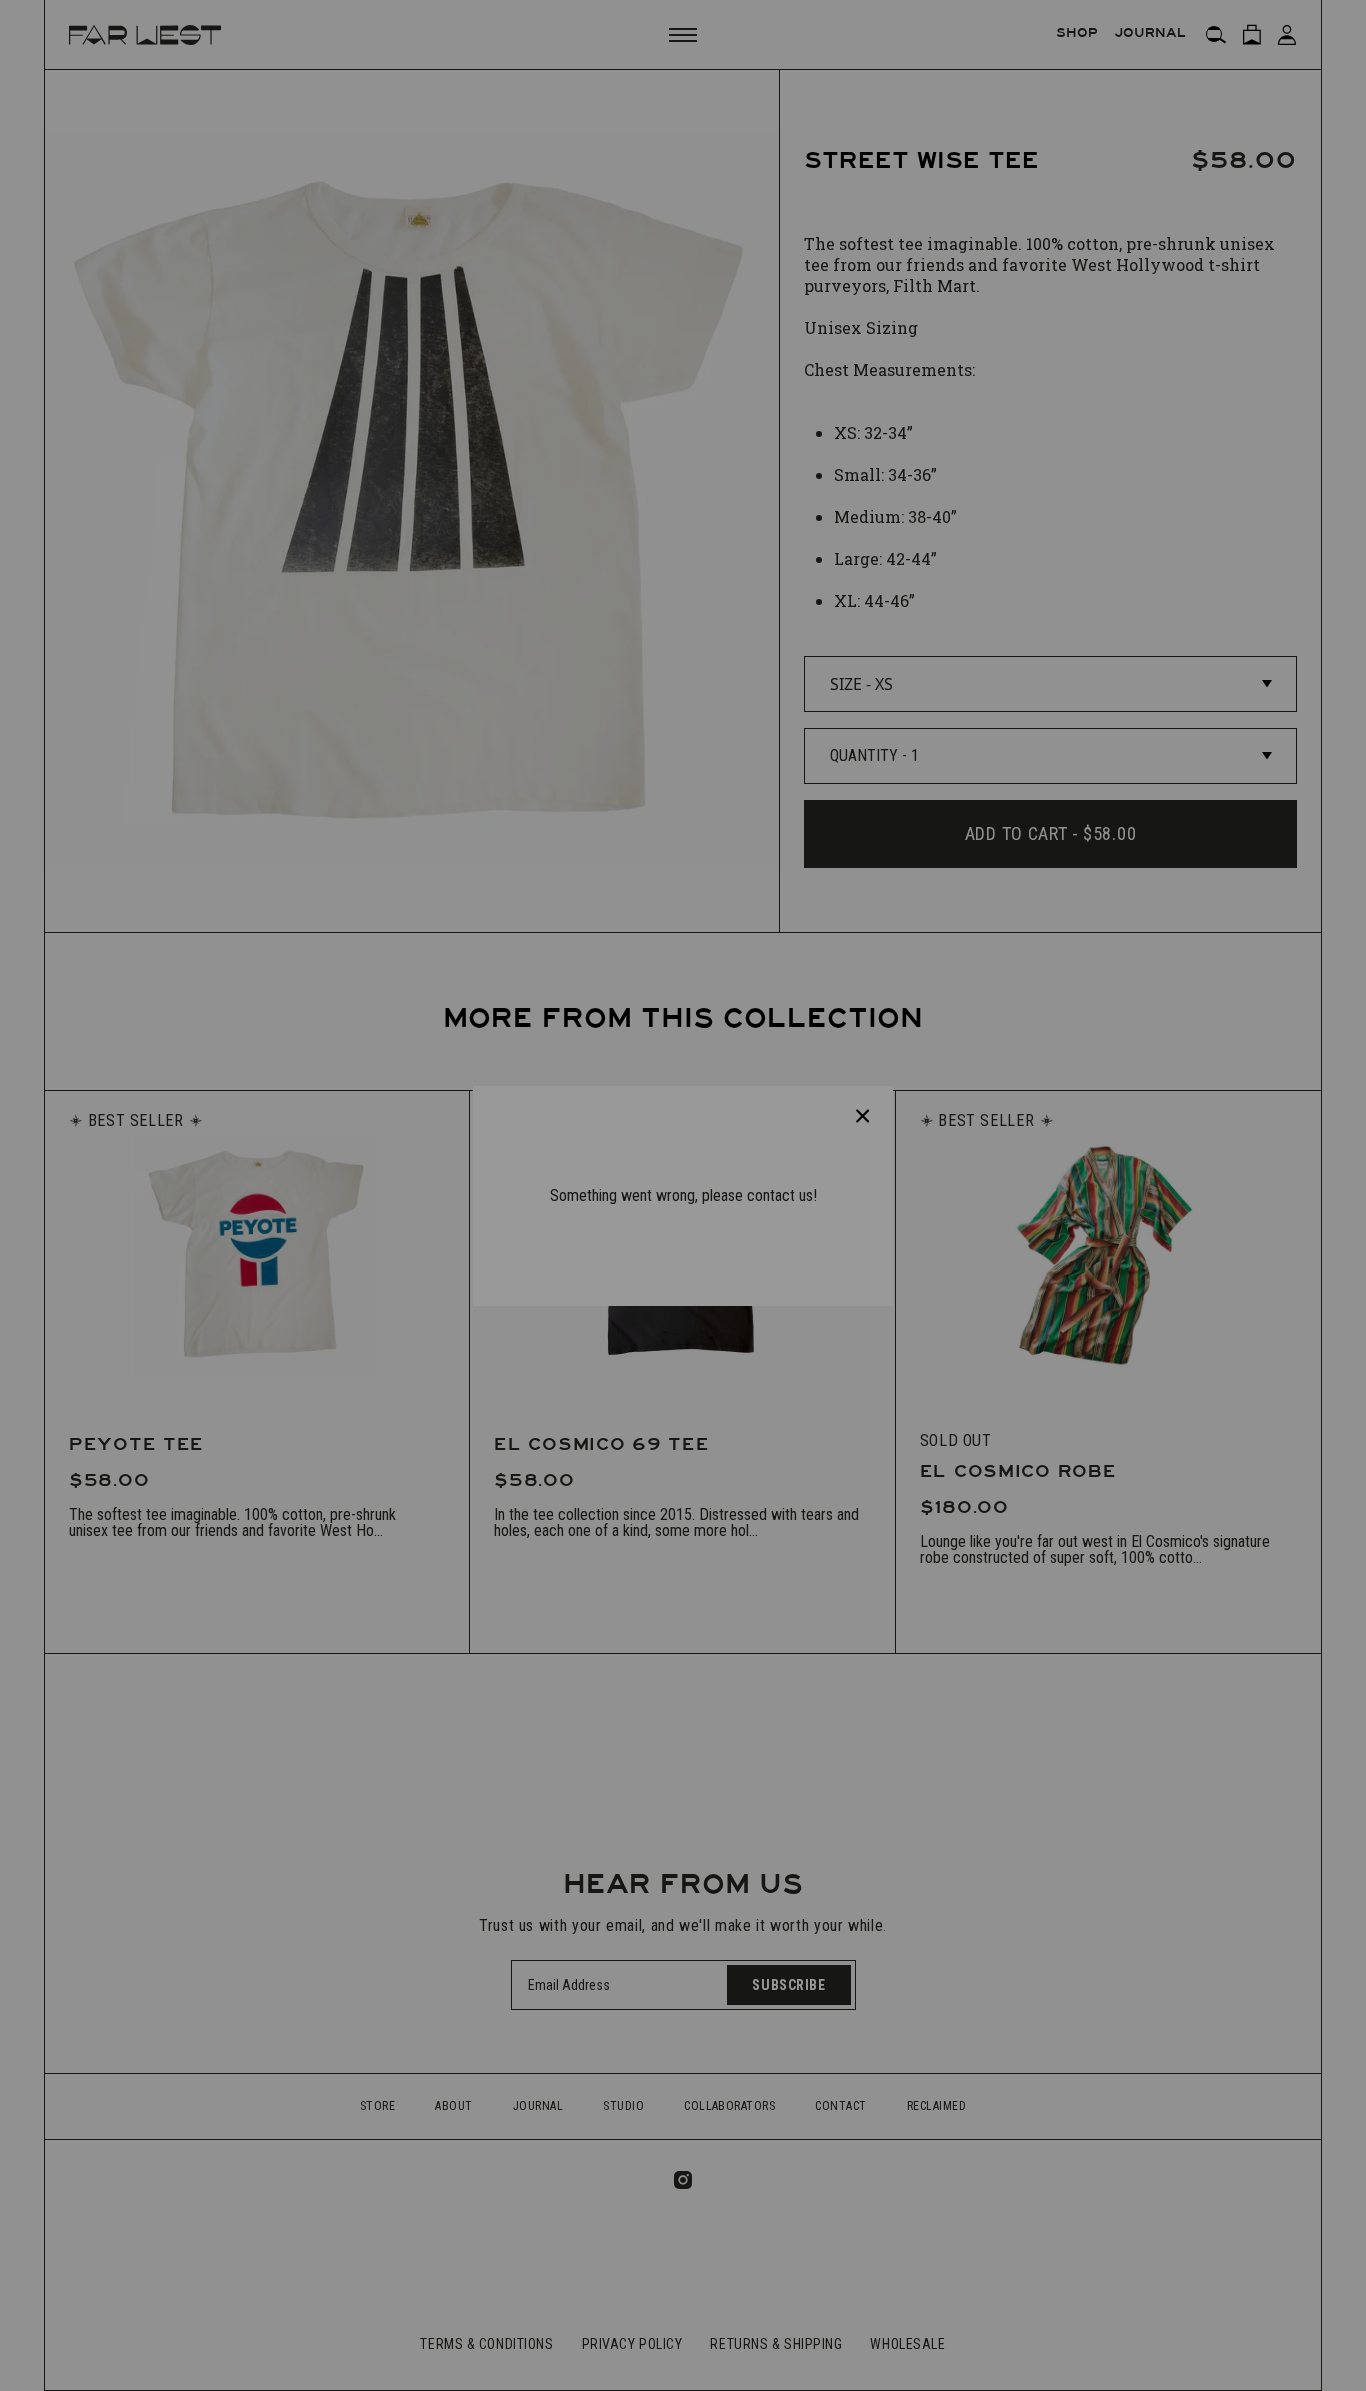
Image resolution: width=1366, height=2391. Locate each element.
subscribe (668, 1264)
